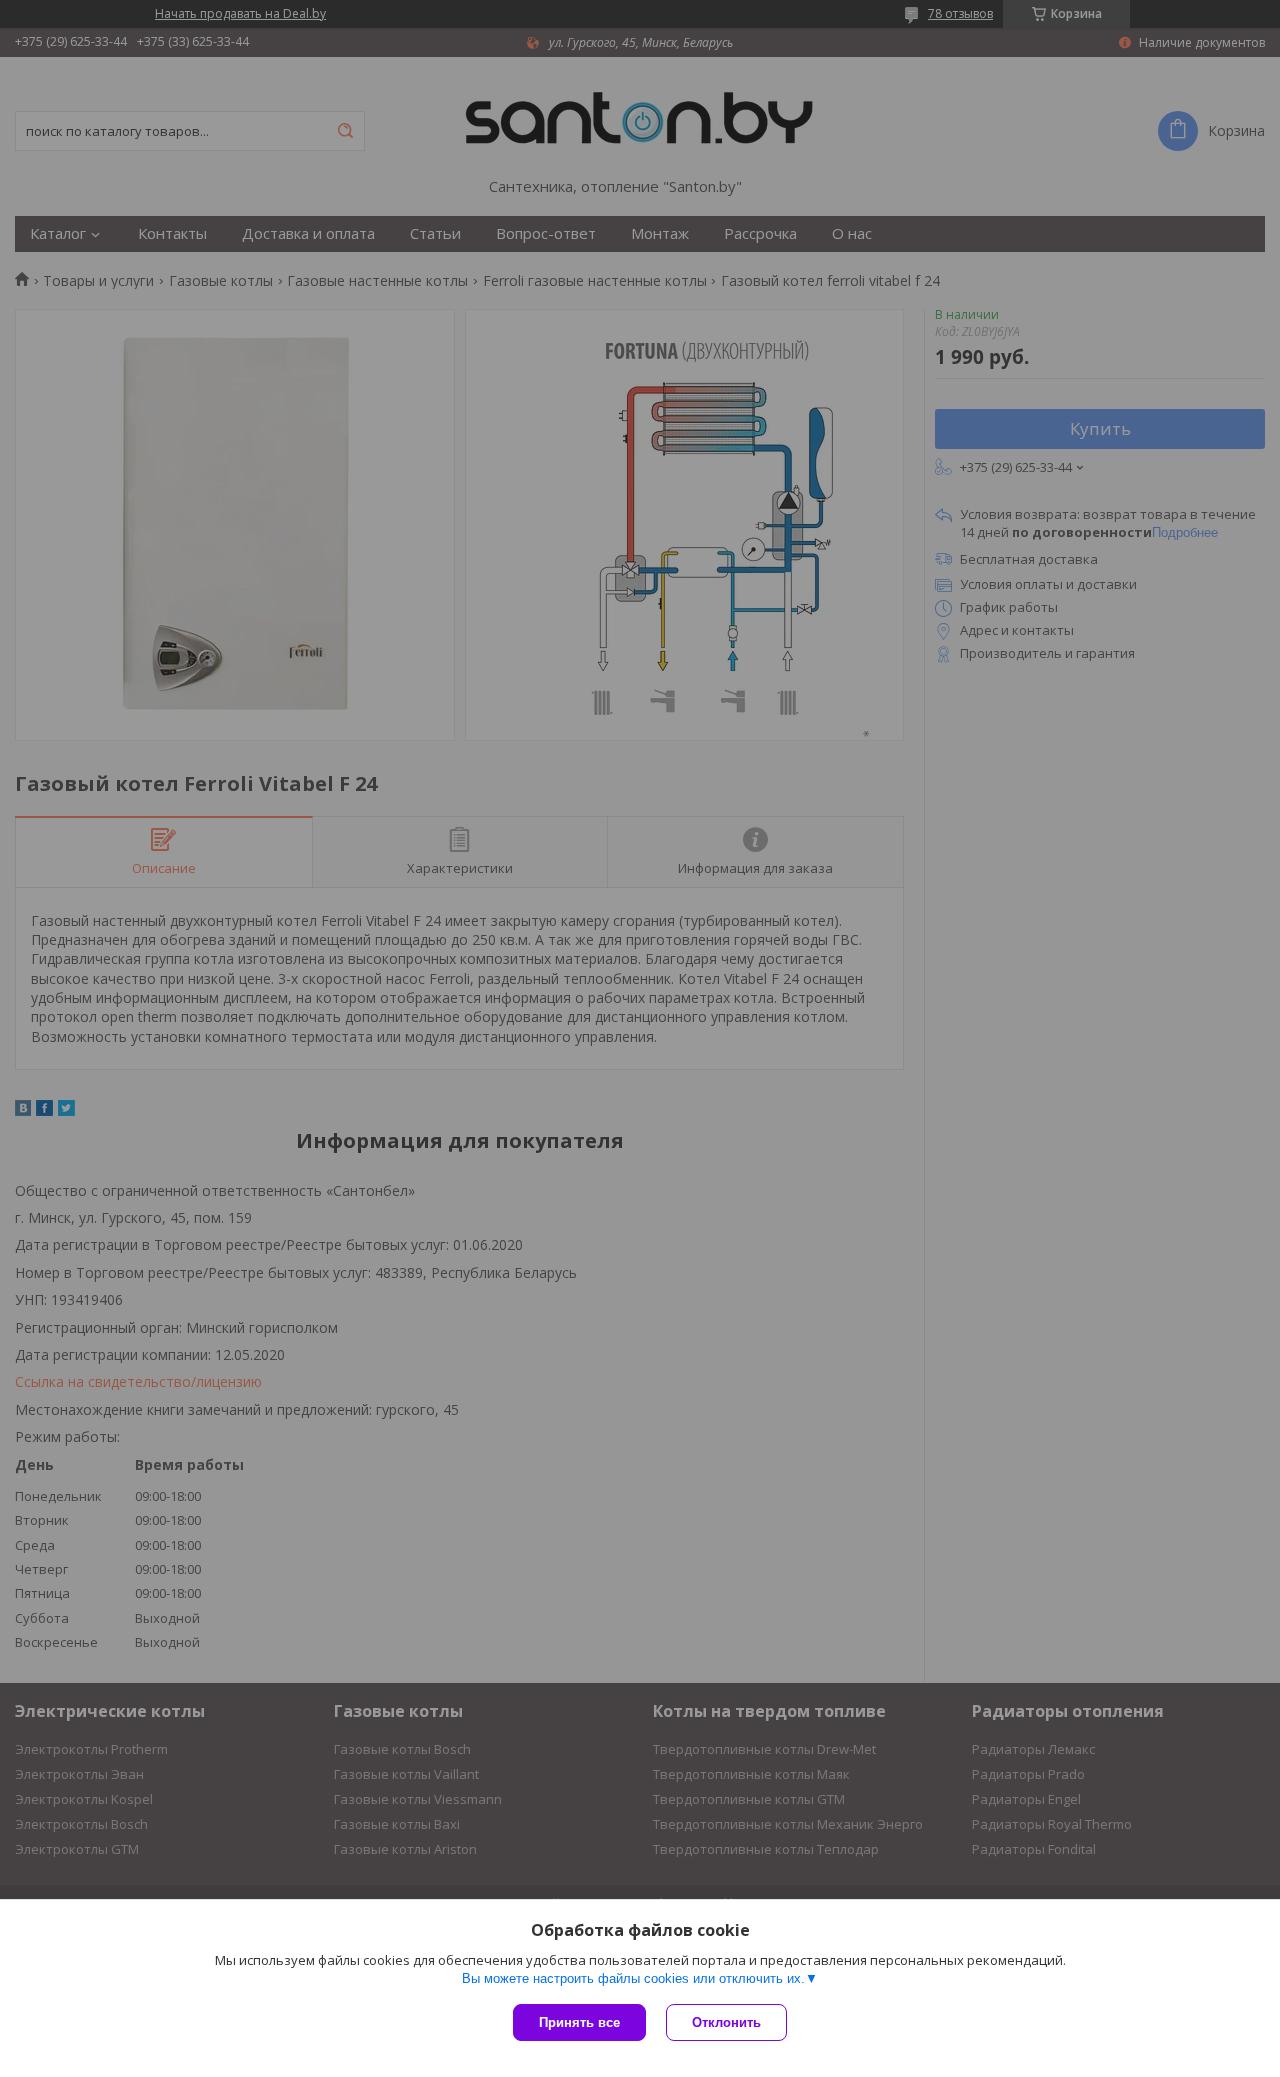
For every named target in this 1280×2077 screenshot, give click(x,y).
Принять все (579, 2022)
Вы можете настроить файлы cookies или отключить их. (633, 1978)
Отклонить (726, 2022)
